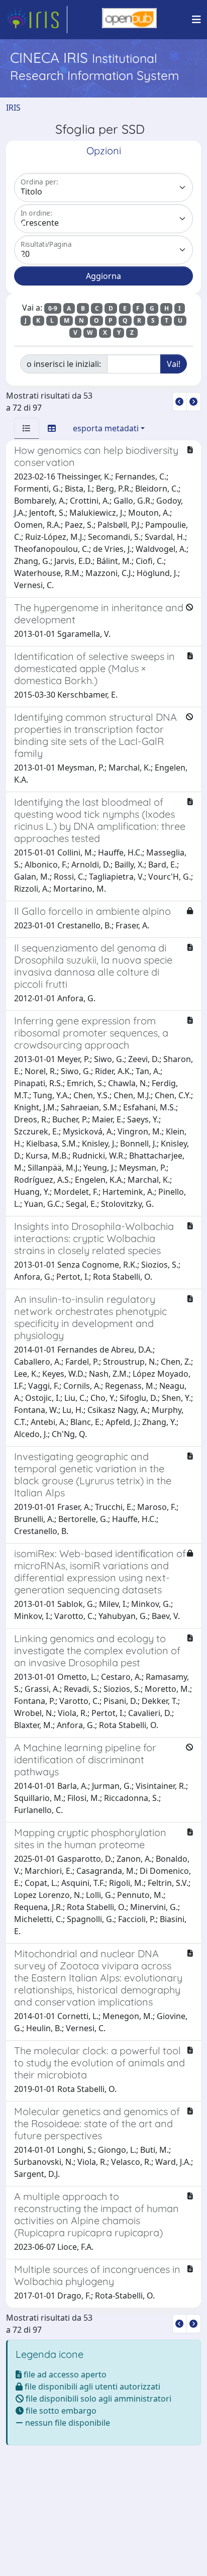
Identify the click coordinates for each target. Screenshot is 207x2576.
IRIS (13, 108)
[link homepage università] (129, 20)
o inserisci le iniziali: (64, 364)
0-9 (53, 308)
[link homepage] (37, 20)
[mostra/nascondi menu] (196, 20)
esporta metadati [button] (106, 428)
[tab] (27, 428)
